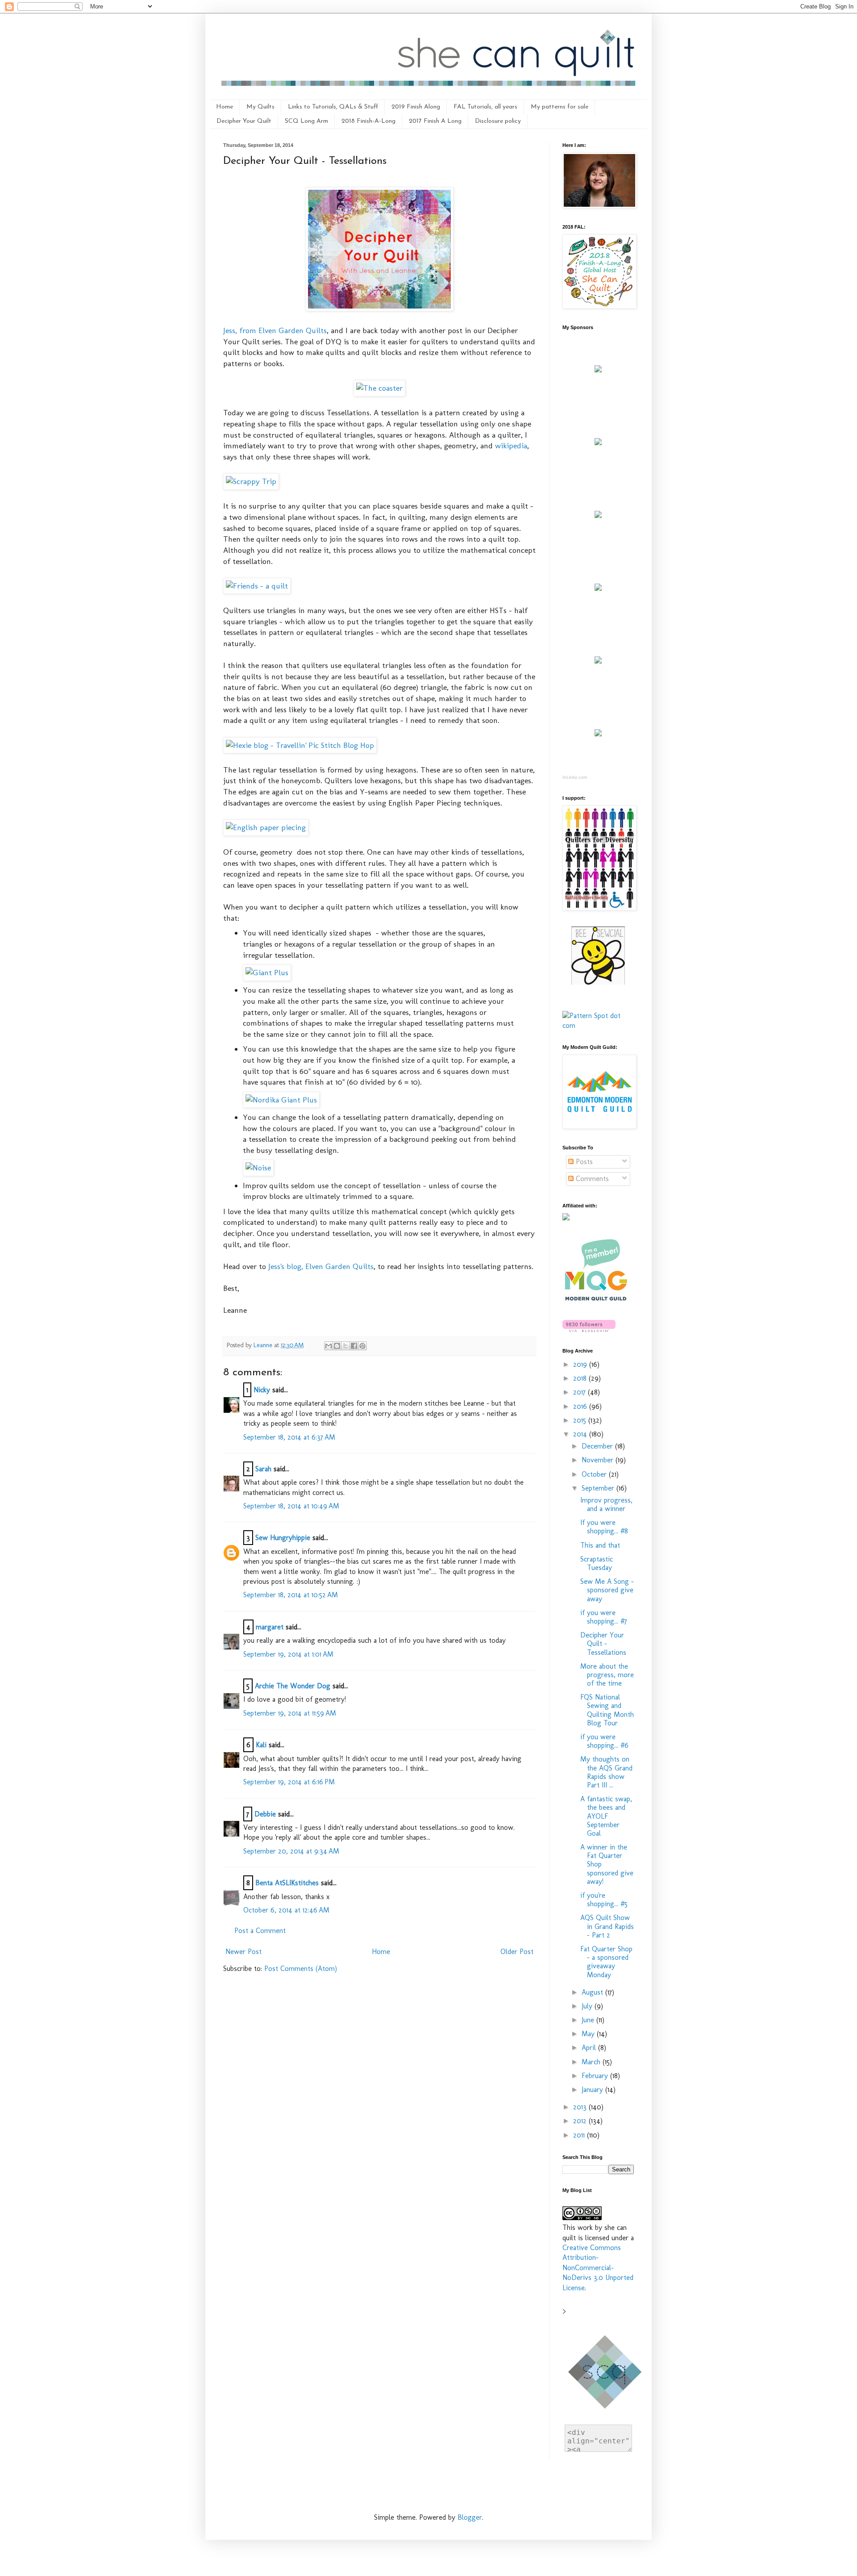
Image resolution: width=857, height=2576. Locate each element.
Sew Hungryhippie (283, 1538)
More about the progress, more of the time (607, 1675)
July (588, 2006)
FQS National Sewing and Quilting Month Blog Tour (607, 1710)
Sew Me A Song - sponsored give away (607, 1590)
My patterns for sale (560, 107)
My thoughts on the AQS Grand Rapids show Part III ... (606, 1772)
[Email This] (329, 1346)
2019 (581, 1364)
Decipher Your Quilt (244, 121)
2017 (580, 1392)
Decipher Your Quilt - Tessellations (603, 1643)
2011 (580, 2135)
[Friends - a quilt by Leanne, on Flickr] (257, 586)
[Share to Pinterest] (362, 1346)
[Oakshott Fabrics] (598, 661)
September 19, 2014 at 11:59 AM (290, 1713)
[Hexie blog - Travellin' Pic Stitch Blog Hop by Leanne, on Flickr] (300, 745)
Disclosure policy (498, 121)
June (589, 2020)
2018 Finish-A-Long (368, 121)
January (593, 2090)
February (596, 2076)
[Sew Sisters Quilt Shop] (598, 443)
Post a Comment (260, 1931)
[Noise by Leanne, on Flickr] (258, 1167)
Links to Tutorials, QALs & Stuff (333, 107)
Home (225, 107)
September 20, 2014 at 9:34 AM (291, 1851)
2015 (581, 1420)
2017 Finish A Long (435, 121)
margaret (270, 1627)
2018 (581, 1378)
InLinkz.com (575, 777)
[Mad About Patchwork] (598, 516)
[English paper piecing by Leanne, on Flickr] (266, 827)
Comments (591, 1179)
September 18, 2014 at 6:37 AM (289, 1437)
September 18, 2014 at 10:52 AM (291, 1595)
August (593, 1992)
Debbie (265, 1814)
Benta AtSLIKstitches (287, 1883)
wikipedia (511, 445)
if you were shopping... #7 (604, 1617)
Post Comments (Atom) (301, 1969)
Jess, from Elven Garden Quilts (275, 330)
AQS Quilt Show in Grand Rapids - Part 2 (607, 1926)
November (599, 1460)
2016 (581, 1406)
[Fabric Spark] (598, 734)
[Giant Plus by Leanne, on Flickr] (267, 972)
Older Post (517, 1952)
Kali (261, 1745)
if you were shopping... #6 (604, 1741)
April (590, 2048)
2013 (581, 2107)
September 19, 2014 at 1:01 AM (288, 1654)
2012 (581, 2121)
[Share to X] (345, 1346)
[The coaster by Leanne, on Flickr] (379, 388)
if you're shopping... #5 (604, 1900)
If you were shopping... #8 (604, 1527)
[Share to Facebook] (354, 1346)
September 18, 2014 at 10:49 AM (291, 1506)
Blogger (470, 2517)
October (595, 1474)
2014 (581, 1434)
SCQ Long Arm (306, 121)
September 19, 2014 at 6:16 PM (289, 1782)
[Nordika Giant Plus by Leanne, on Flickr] (281, 1100)
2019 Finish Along (416, 107)
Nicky (262, 1390)
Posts (583, 1162)
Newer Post (243, 1952)
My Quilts (260, 107)
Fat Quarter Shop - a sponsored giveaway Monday (606, 1962)
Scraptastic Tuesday (597, 1563)
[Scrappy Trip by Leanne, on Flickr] (251, 481)
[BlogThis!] (337, 1346)
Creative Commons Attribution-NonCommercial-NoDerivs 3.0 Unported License (598, 2268)
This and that (600, 1545)
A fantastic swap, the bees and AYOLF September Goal (606, 1816)
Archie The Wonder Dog (293, 1686)
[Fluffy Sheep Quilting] (598, 588)
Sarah (263, 1469)
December (598, 1446)
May (589, 2034)
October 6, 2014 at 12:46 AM (286, 1910)
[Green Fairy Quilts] (598, 370)
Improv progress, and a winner (606, 1504)
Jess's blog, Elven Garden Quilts (321, 1266)
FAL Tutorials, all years (485, 107)
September (599, 1488)
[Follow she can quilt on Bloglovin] (589, 1330)
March (592, 2062)
